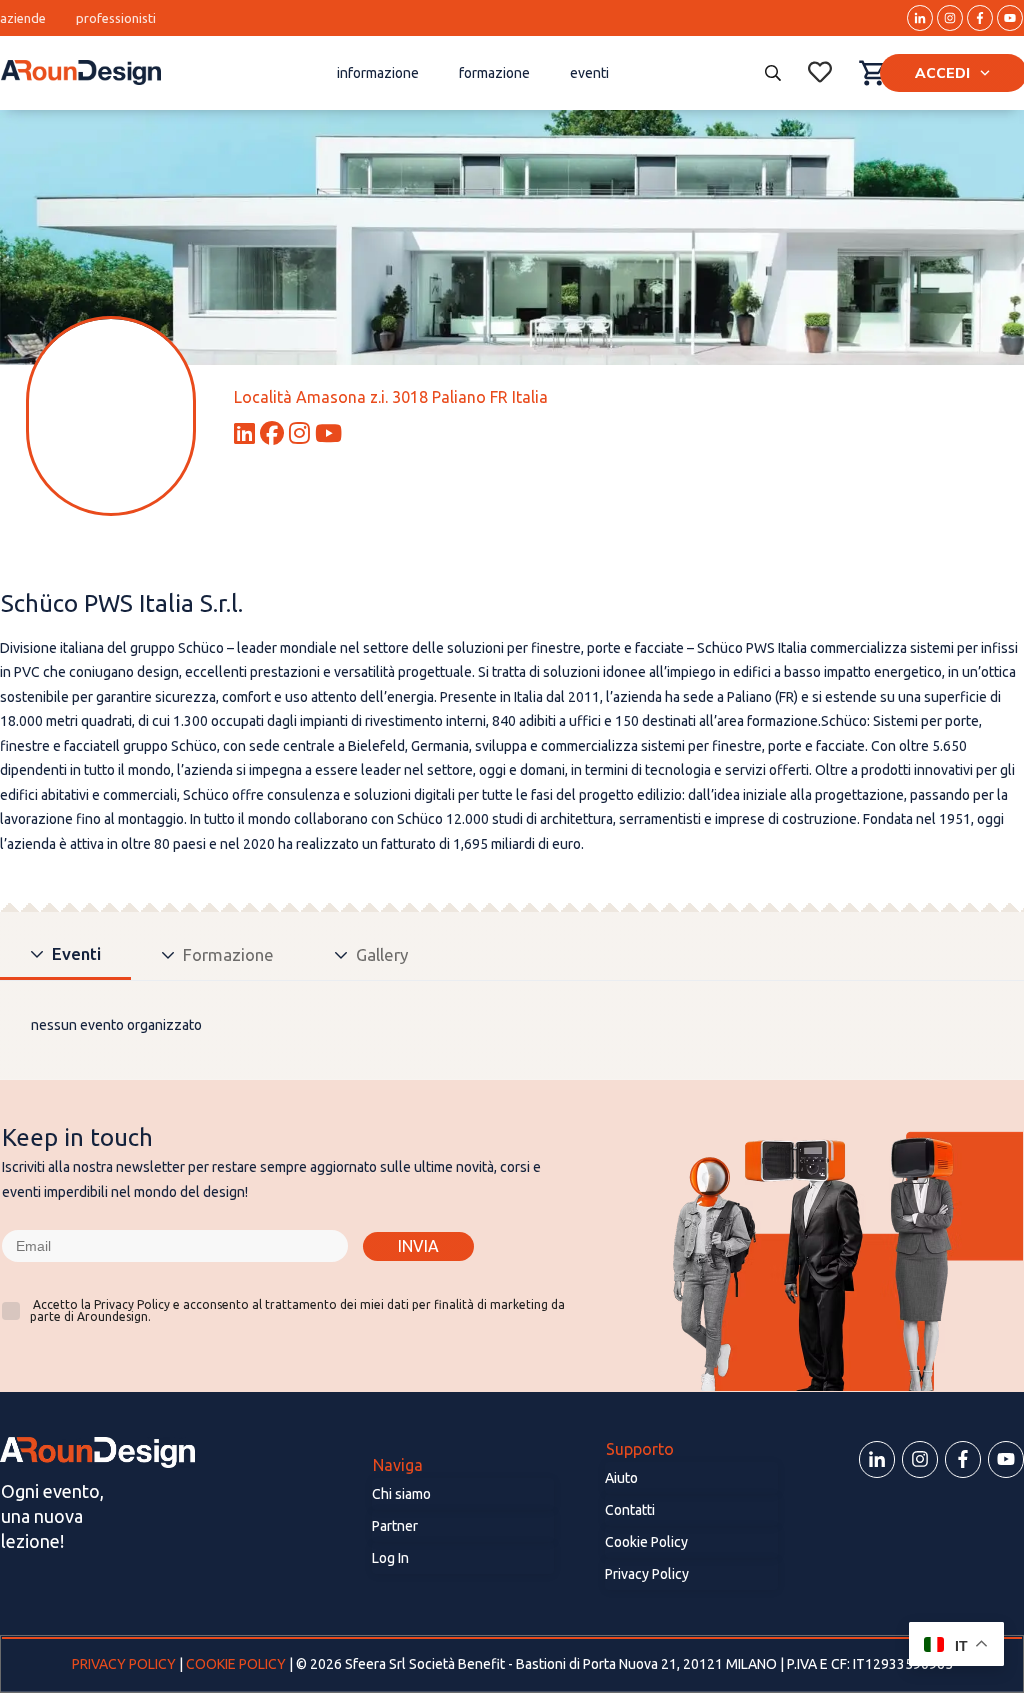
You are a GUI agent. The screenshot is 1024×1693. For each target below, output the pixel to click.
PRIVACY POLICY (125, 1664)
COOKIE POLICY (236, 1664)
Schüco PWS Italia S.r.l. (122, 603)
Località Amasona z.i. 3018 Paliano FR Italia (391, 397)
